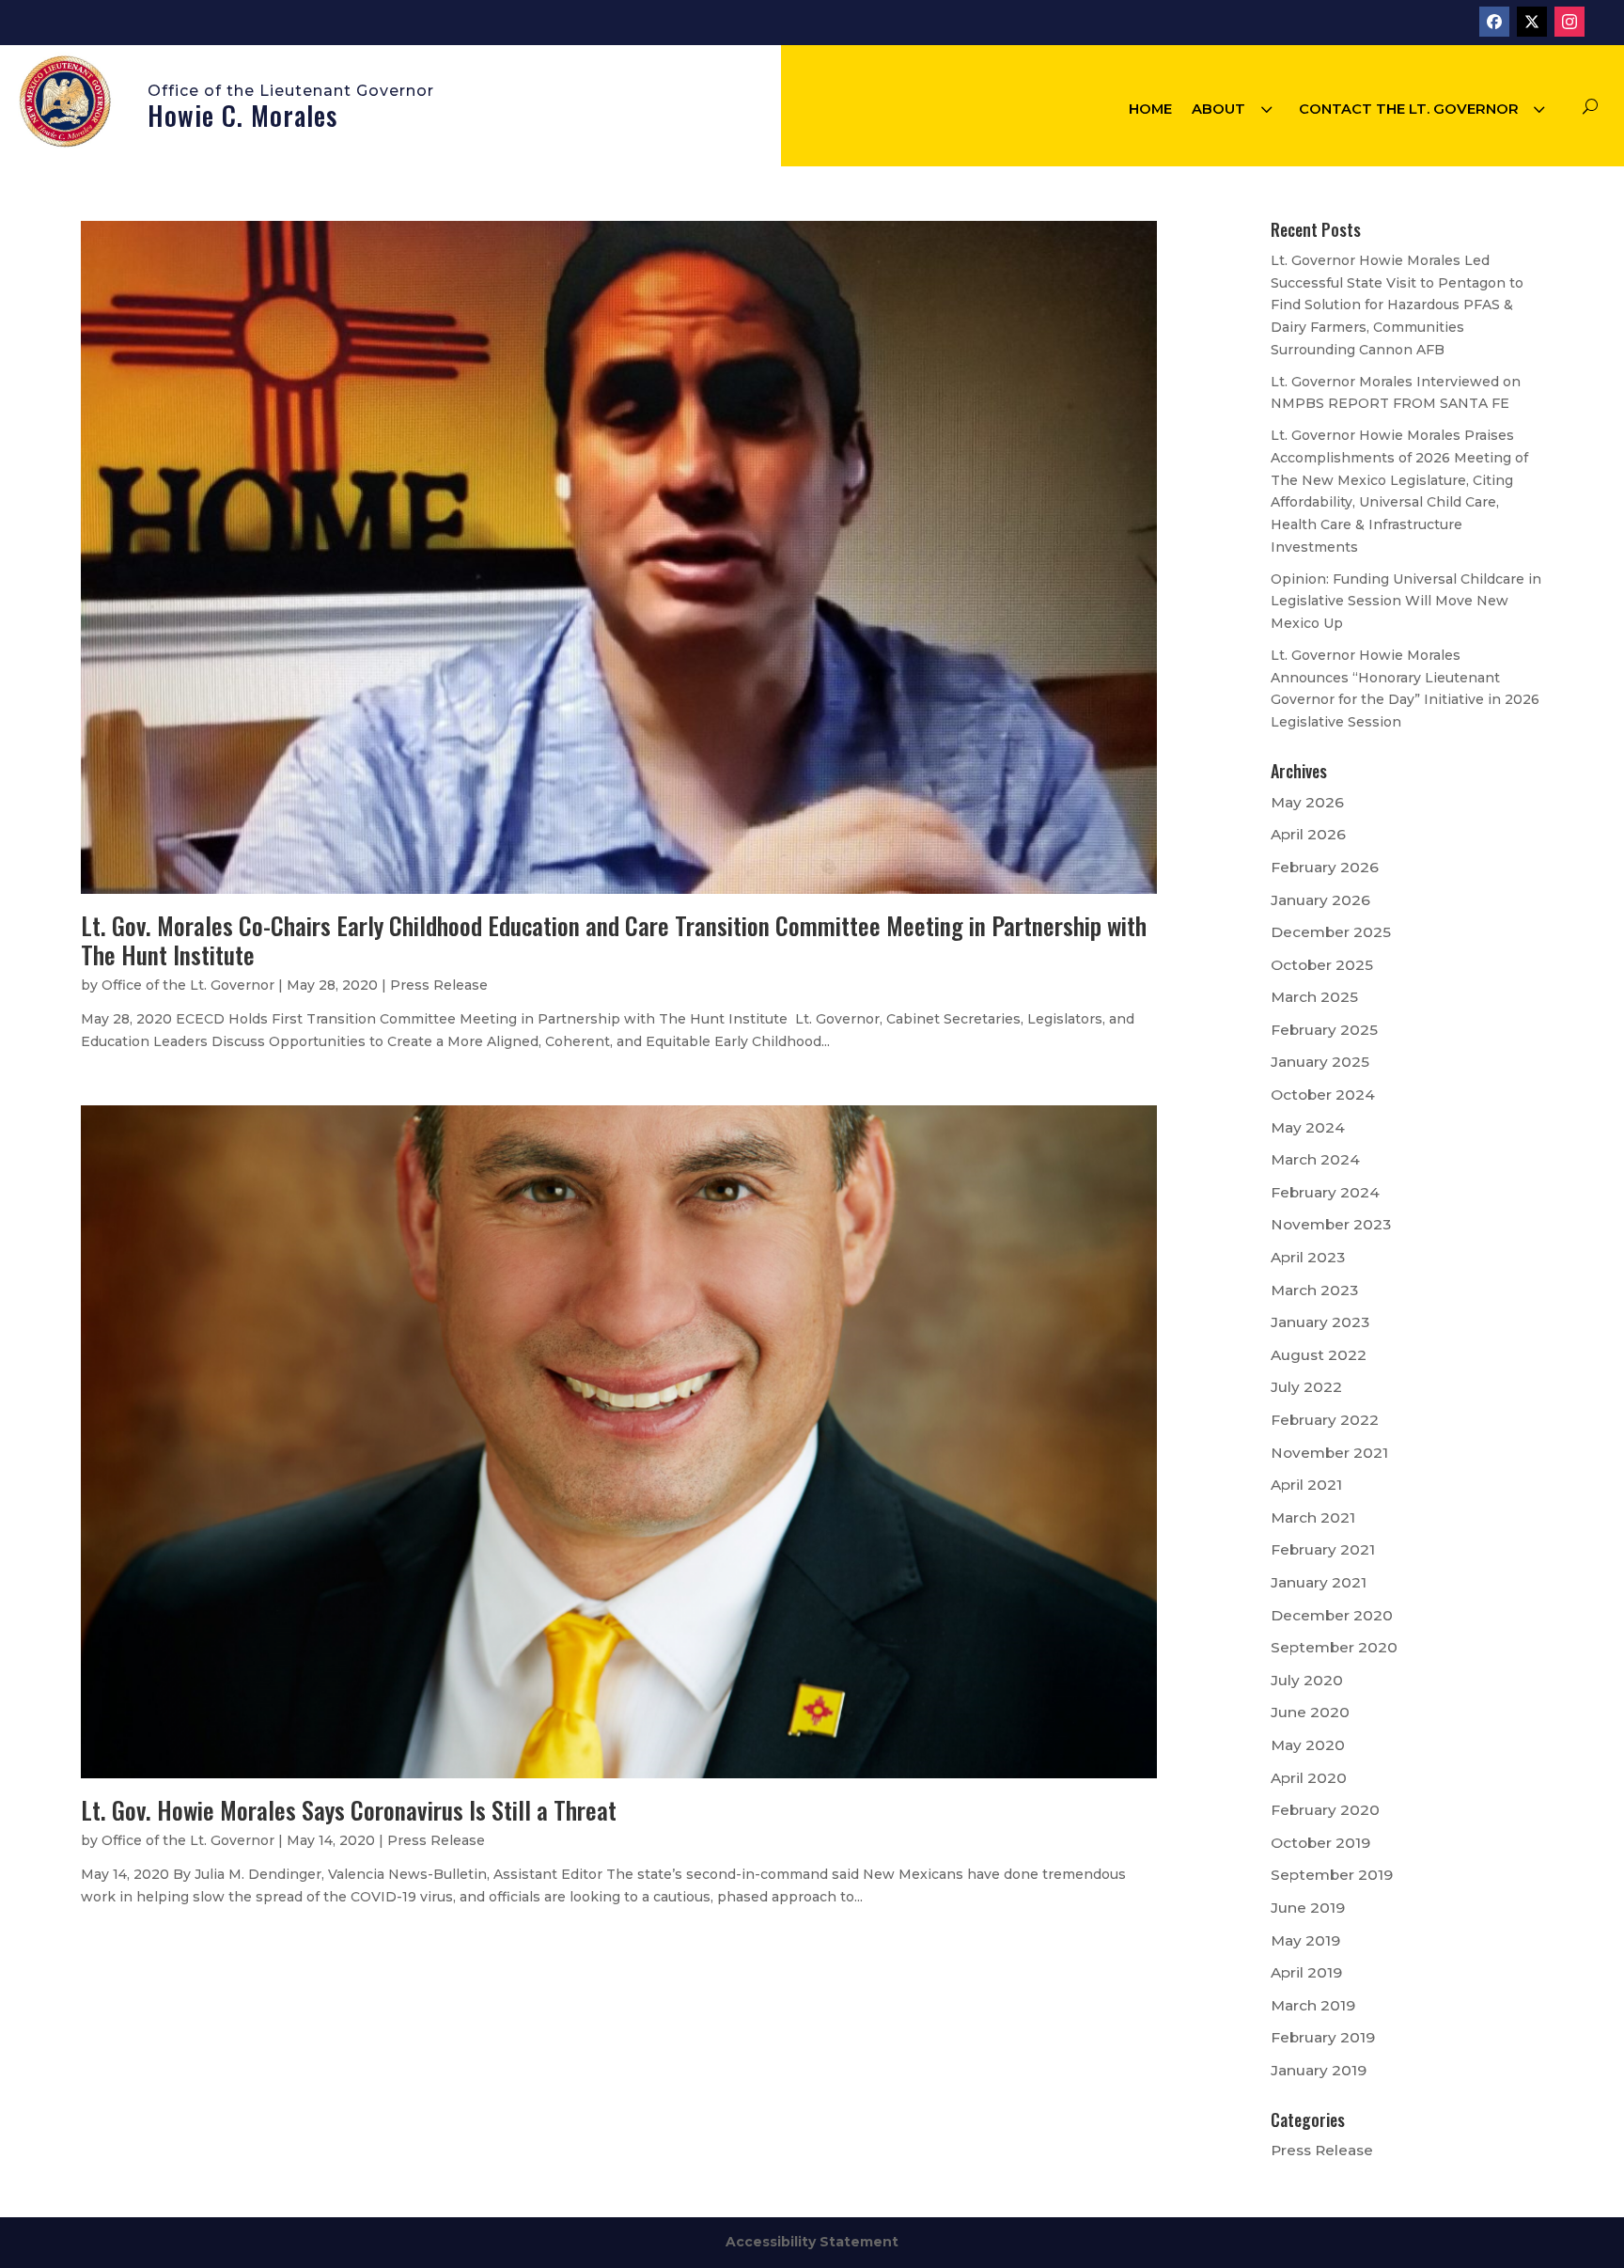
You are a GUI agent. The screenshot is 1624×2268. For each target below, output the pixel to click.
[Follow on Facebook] (1494, 22)
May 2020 (1308, 1745)
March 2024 (1315, 1159)
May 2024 (1308, 1127)
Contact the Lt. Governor (1409, 109)
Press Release (439, 985)
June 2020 (1310, 1712)
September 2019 (1332, 1875)
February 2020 (1325, 1810)
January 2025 (1320, 1062)
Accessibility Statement (812, 2242)
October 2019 (1320, 1843)
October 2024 (1323, 1095)
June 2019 (1308, 1908)
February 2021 (1323, 1549)
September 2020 (1334, 1647)
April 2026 (1308, 834)
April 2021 (1306, 1485)
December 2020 (1332, 1615)
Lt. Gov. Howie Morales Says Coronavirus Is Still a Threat (349, 1810)
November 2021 (1329, 1453)
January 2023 (1320, 1322)
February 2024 (1325, 1192)
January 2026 (1320, 900)
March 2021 (1313, 1517)
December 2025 (1331, 932)
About (1218, 109)
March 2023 (1314, 1290)
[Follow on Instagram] (1569, 22)
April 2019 (1306, 1972)
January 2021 (1319, 1582)
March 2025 (1314, 997)
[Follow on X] (1532, 22)
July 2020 (1307, 1680)
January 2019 (1319, 2070)
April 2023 (1308, 1257)
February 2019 (1323, 2037)
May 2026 (1307, 802)
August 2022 (1319, 1355)
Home (1150, 109)
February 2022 (1325, 1420)
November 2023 (1331, 1224)
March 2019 (1313, 2005)
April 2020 (1309, 1778)
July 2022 (1306, 1387)
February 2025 (1324, 1030)
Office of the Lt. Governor (188, 985)
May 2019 (1305, 1940)
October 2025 (1322, 965)
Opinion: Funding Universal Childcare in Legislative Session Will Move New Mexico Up (1406, 602)
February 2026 (1325, 867)
